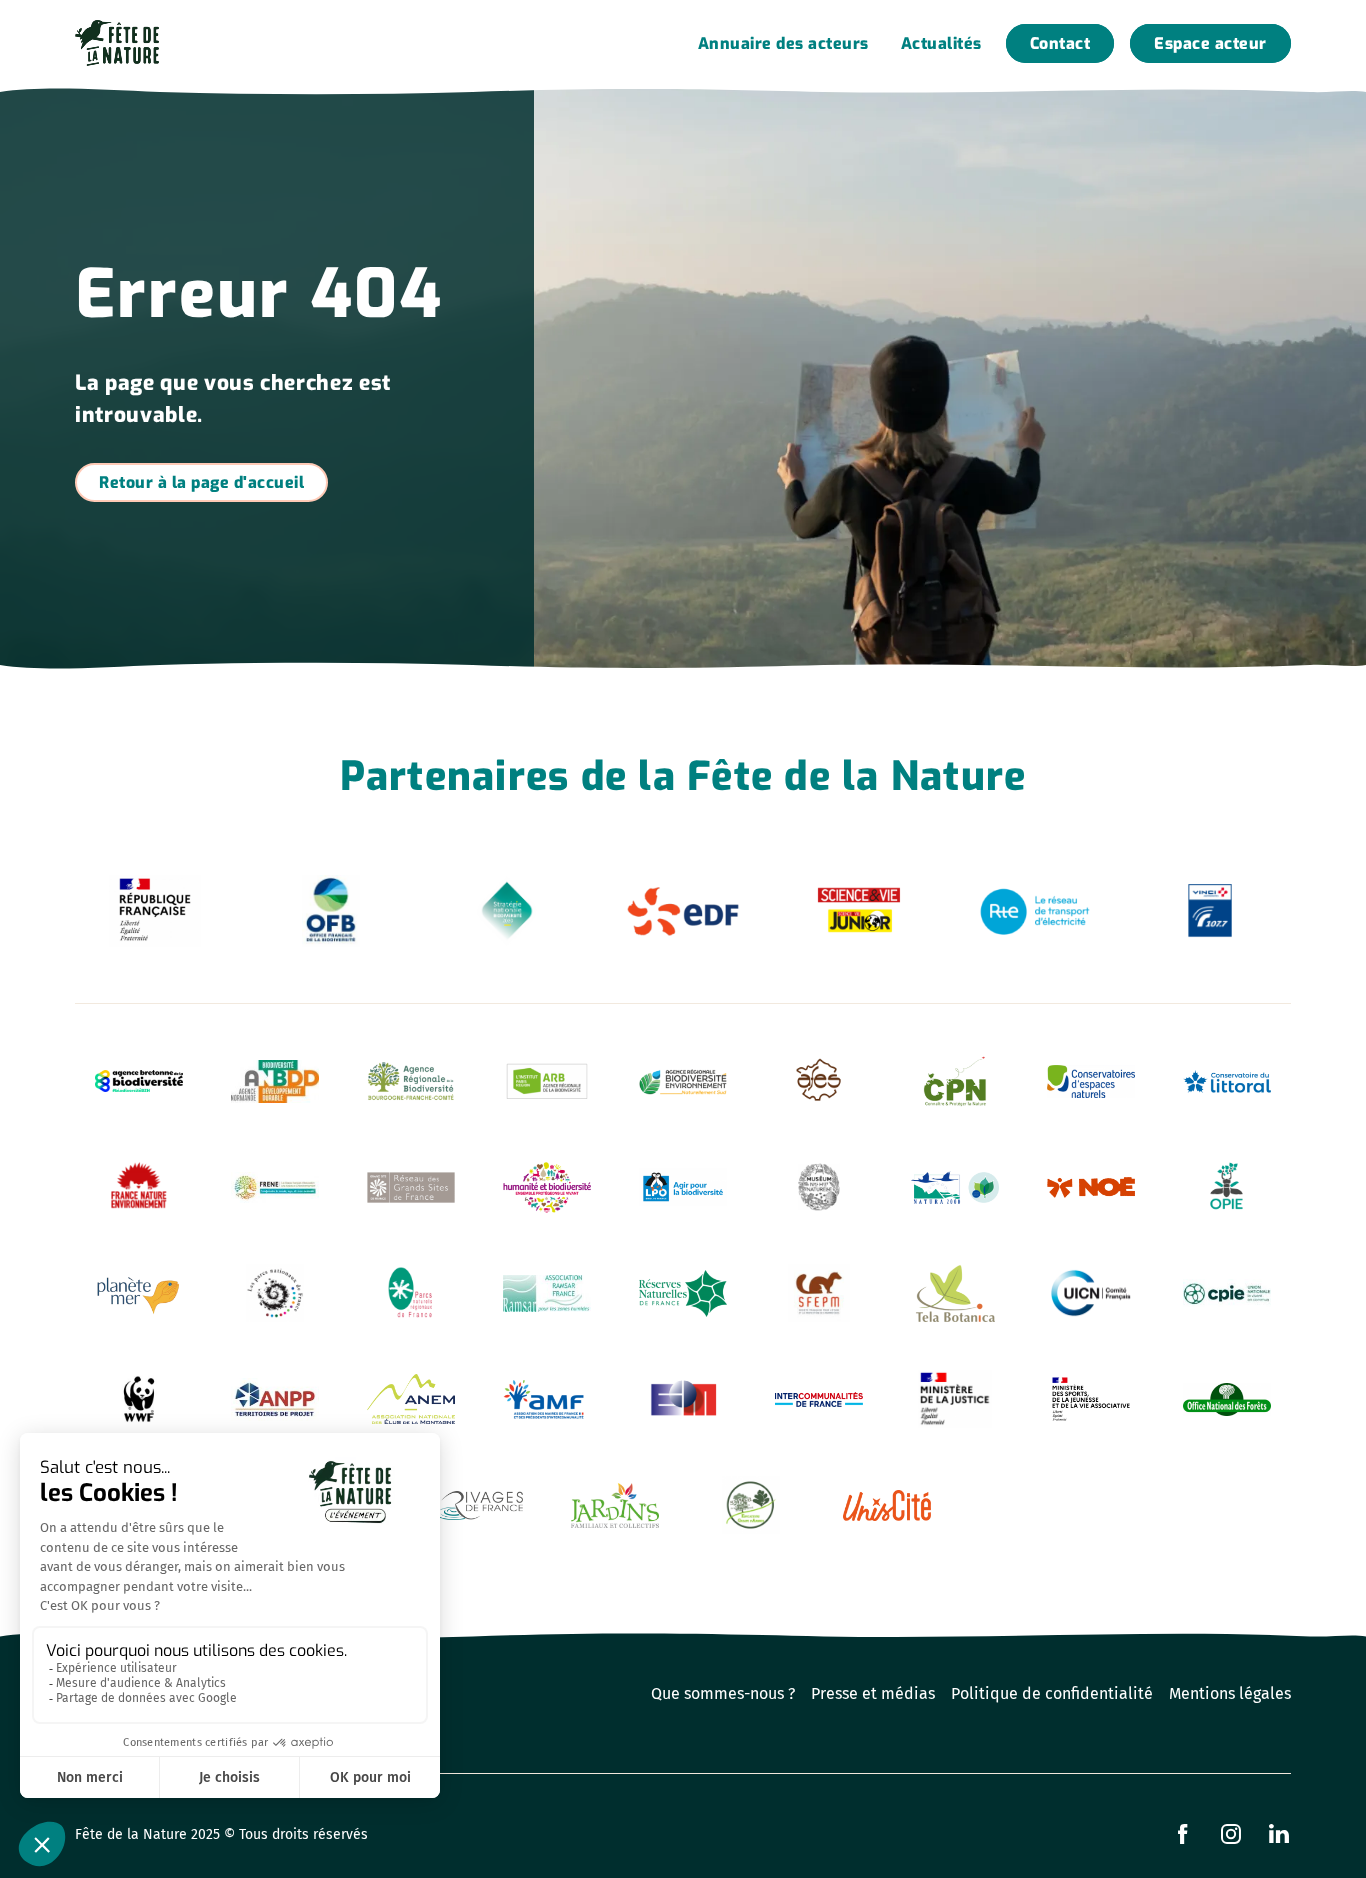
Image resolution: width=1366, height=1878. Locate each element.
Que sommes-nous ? (723, 1693)
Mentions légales (1230, 1693)
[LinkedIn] (1279, 1834)
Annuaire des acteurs (783, 43)
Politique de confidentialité (1052, 1693)
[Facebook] (1183, 1834)
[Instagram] (1231, 1834)
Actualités (941, 43)
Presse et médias (873, 1693)
